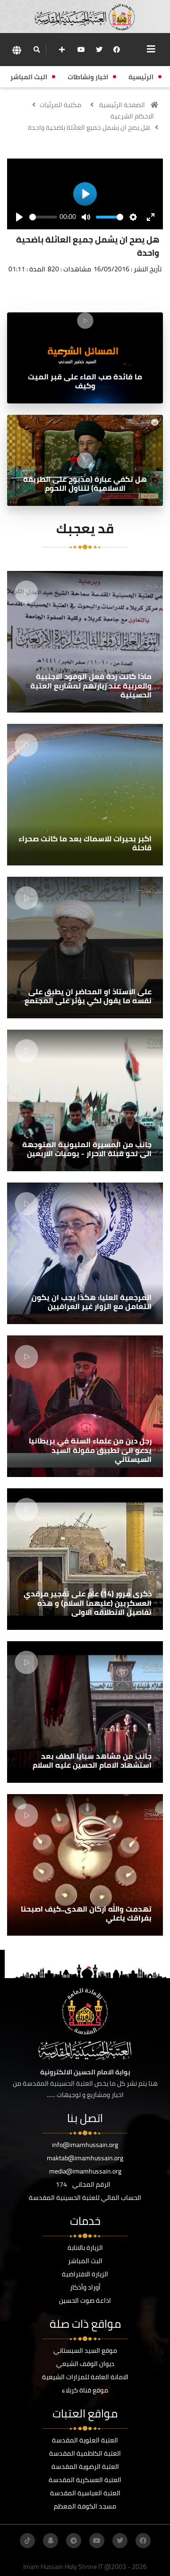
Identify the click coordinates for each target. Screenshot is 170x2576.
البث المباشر (85, 2261)
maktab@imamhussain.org (85, 2158)
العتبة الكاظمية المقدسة (85, 2453)
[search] (37, 50)
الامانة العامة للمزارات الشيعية (85, 2377)
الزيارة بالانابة (85, 2248)
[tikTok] (27, 2541)
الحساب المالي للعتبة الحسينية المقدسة (85, 2198)
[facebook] (117, 50)
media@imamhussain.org (85, 2171)
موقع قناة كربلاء (85, 2390)
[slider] (43, 217)
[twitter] (99, 50)
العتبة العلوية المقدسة (85, 2440)
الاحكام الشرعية (132, 116)
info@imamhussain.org (85, 2145)
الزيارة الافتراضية (85, 2274)
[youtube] (81, 50)
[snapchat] (51, 2541)
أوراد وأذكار (85, 2287)
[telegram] (74, 2541)
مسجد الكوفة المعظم (85, 2506)
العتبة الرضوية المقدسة (85, 2467)
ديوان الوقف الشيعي (85, 2364)
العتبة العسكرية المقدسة (85, 2480)
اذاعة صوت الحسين (85, 2300)
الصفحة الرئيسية (122, 105)
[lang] (17, 50)
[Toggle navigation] (151, 49)
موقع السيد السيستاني (85, 2350)
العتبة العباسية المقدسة (85, 2493)
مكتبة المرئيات (60, 105)
